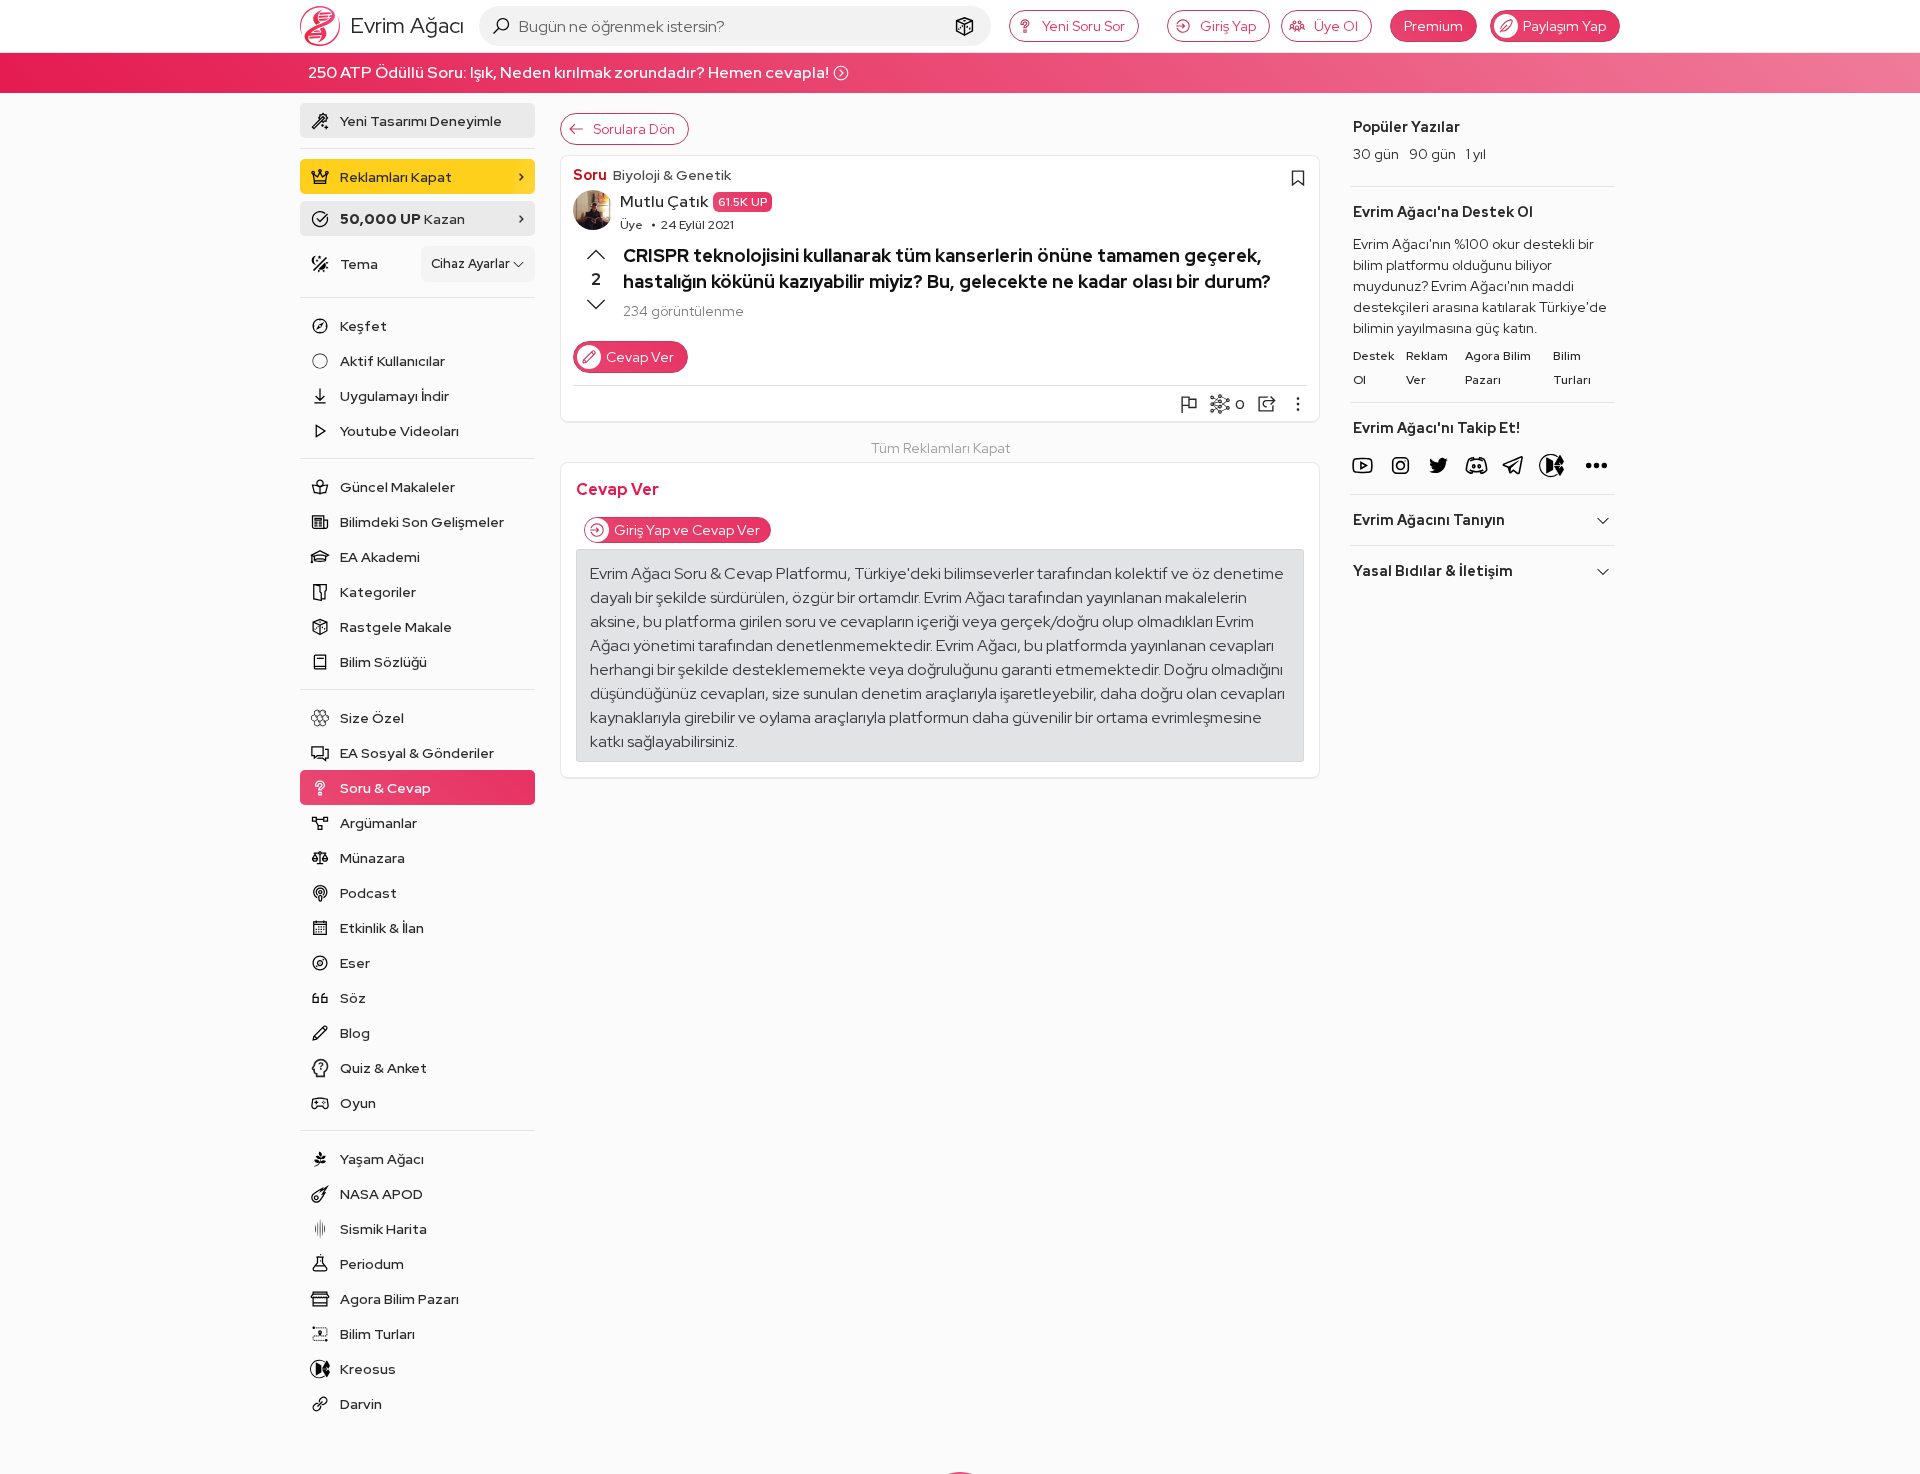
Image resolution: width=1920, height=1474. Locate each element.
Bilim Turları (1572, 368)
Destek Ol (1373, 368)
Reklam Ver (1427, 368)
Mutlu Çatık (664, 201)
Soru (590, 175)
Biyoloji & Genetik (672, 175)
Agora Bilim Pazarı (1498, 368)
